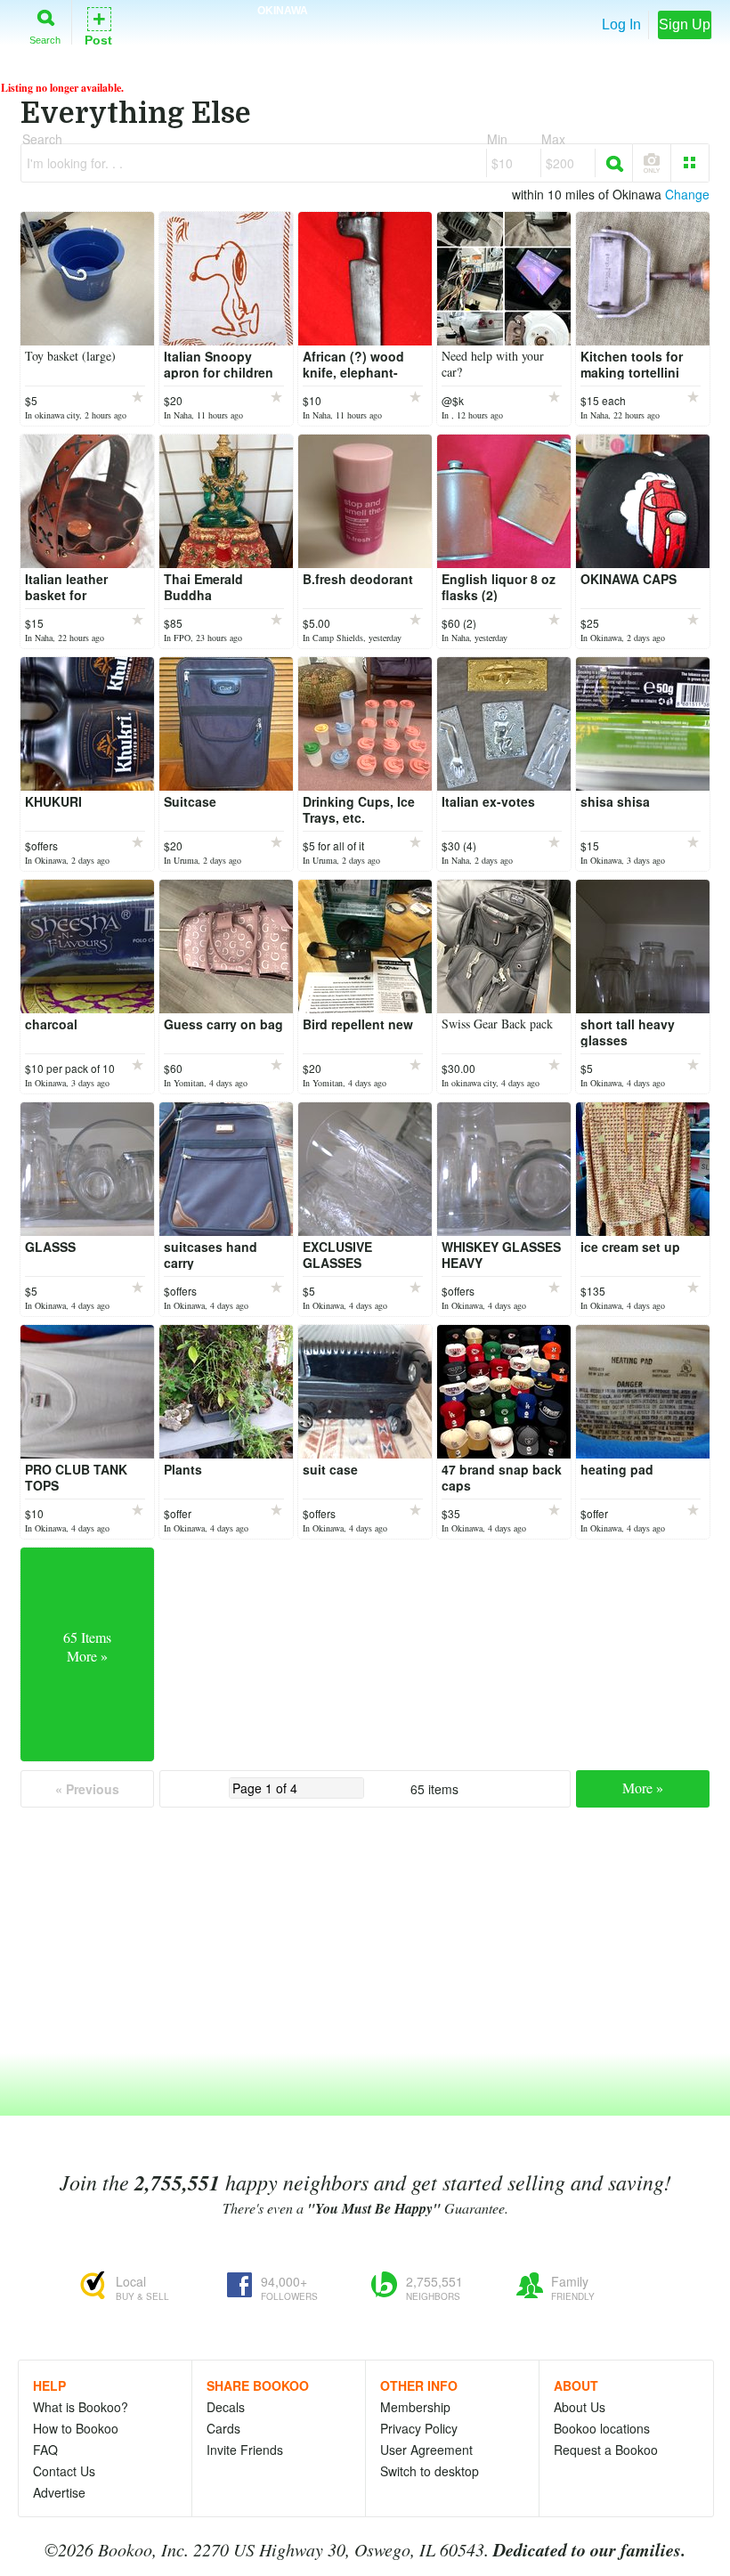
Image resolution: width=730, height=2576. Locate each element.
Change (687, 194)
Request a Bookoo (606, 2450)
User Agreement (426, 2450)
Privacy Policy (419, 2428)
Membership (415, 2407)
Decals (226, 2407)
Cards (223, 2428)
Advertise (59, 2492)
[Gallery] (690, 163)
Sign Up (685, 24)
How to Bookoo (76, 2428)
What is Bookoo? (81, 2407)
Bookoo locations (602, 2428)
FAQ (45, 2450)
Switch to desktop (430, 2471)
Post (98, 25)
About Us (580, 2407)
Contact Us (64, 2471)
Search (45, 40)
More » (643, 1788)
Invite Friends (245, 2450)
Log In (621, 24)
